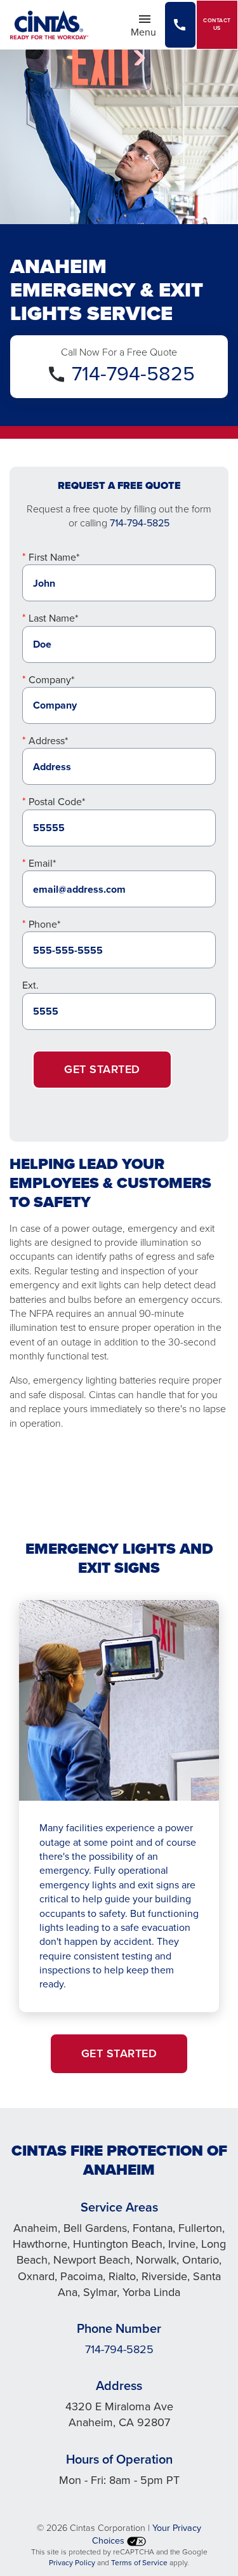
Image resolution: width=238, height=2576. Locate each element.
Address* (48, 741)
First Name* (54, 557)
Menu (147, 31)
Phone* (44, 924)
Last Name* (53, 618)
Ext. (30, 985)
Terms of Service (139, 2563)
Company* (51, 680)
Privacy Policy (72, 2563)
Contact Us (217, 24)
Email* (42, 863)
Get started (119, 2053)
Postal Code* (57, 802)
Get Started (102, 1069)
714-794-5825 (133, 373)
